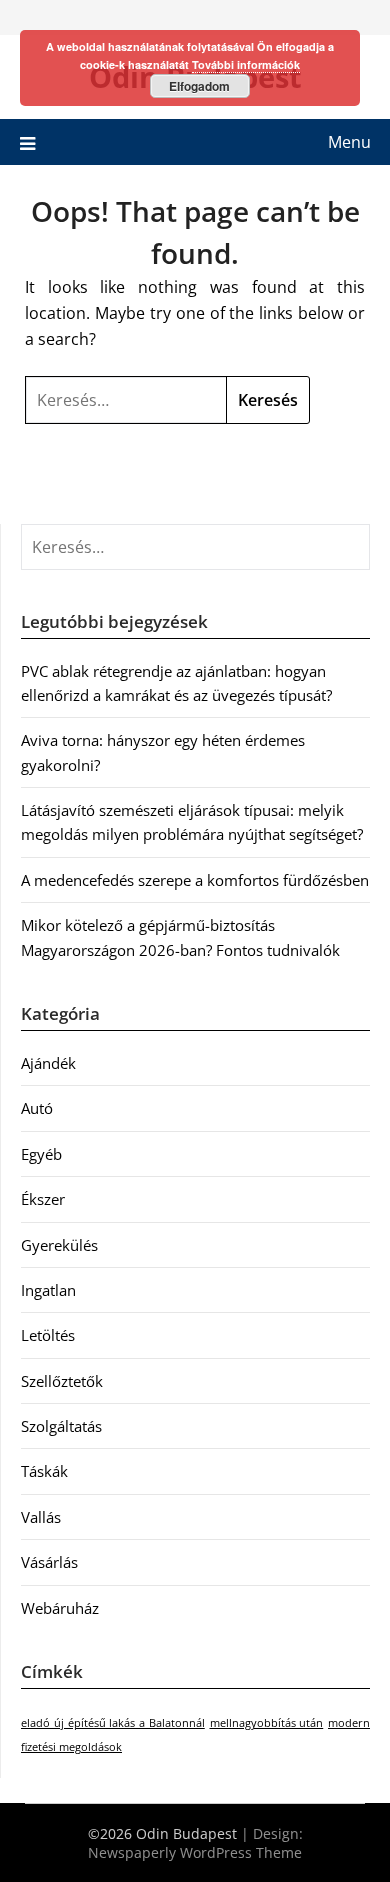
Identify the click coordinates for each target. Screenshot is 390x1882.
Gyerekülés (59, 1245)
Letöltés (48, 1335)
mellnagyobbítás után (267, 1723)
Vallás (41, 1517)
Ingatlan (48, 1290)
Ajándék (48, 1063)
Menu (349, 142)
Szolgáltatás (61, 1426)
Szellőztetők (62, 1381)
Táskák (44, 1471)
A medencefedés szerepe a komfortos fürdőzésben (195, 880)
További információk (246, 64)
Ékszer (43, 1199)
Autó (37, 1108)
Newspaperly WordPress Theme (195, 1852)
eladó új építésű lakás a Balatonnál (113, 1723)
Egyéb (41, 1154)
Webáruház (60, 1608)
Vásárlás (49, 1562)
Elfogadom (199, 86)
